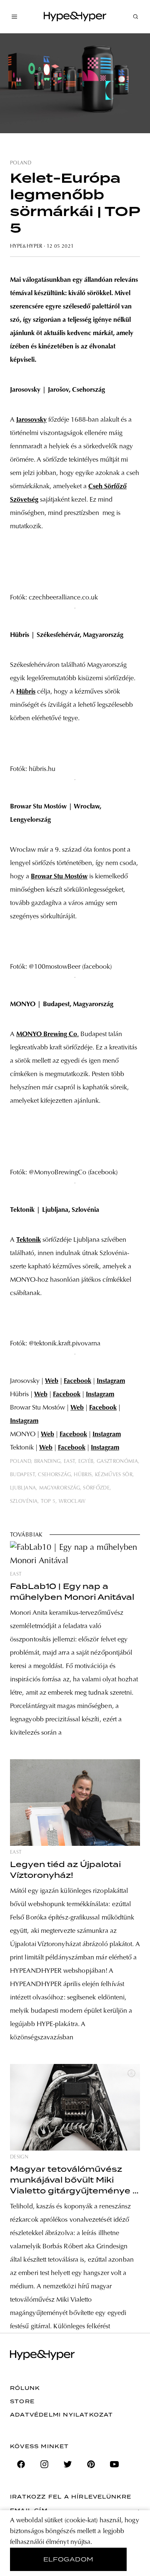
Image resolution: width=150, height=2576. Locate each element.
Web (52, 1381)
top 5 (48, 1502)
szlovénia (24, 1502)
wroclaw (72, 1502)
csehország (54, 1475)
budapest (22, 1475)
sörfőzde (96, 1488)
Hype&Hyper (26, 246)
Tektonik (29, 1240)
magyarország (60, 1488)
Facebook (77, 1381)
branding (47, 1462)
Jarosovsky (31, 420)
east (69, 1462)
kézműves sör (114, 1475)
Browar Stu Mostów (59, 877)
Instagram (111, 1381)
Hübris (26, 692)
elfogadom (69, 2559)
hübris (83, 1475)
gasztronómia (117, 1462)
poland (21, 163)
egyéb (86, 1462)
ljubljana (23, 1488)
